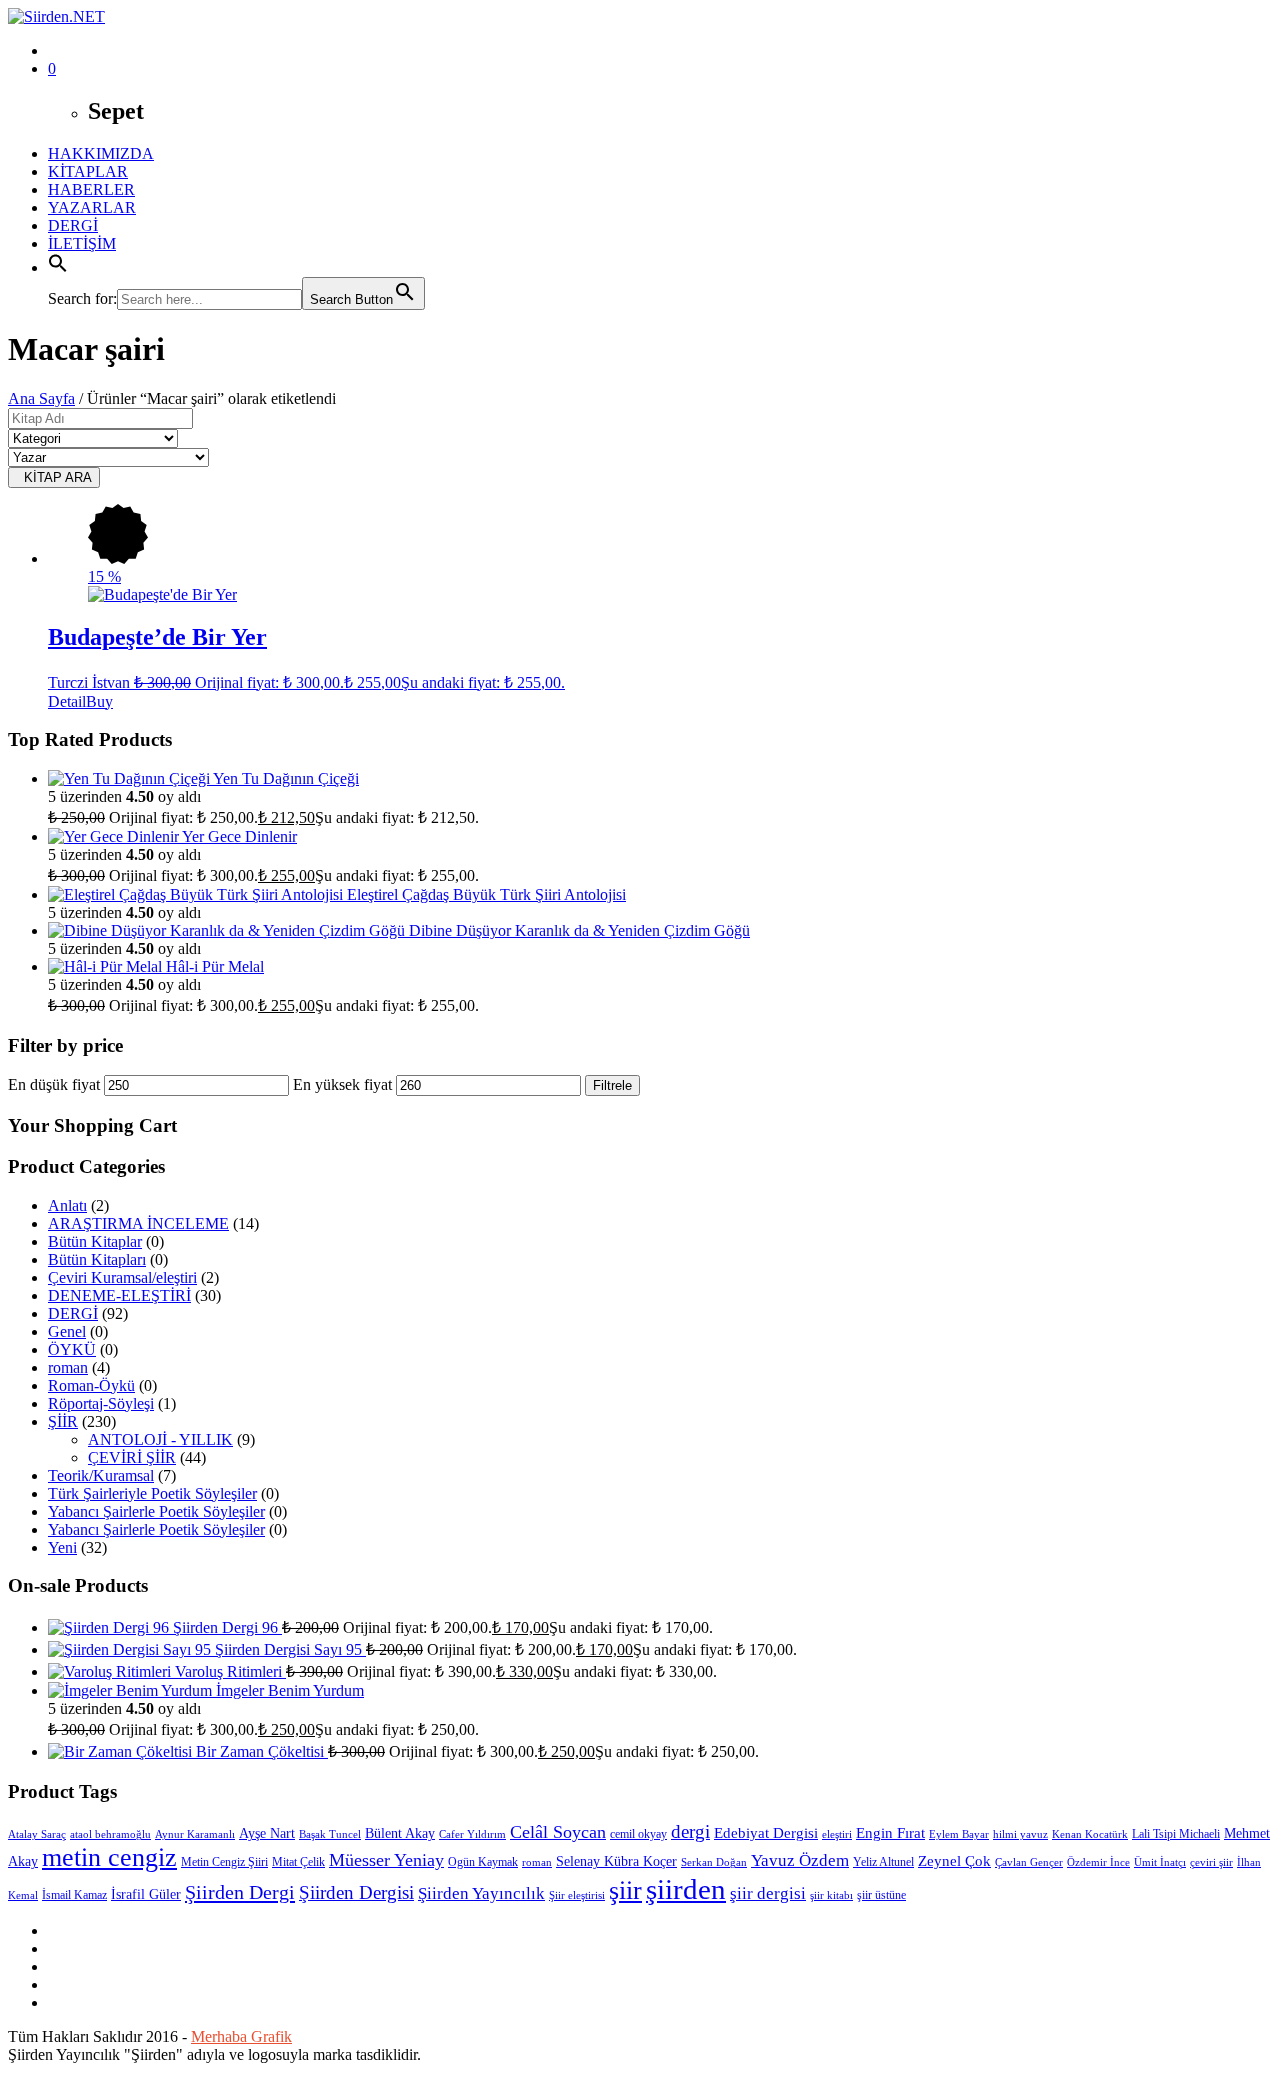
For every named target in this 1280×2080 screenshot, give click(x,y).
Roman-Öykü (91, 1385)
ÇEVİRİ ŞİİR (132, 1457)
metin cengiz (109, 1857)
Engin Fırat (890, 1833)
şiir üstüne (881, 1895)
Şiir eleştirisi (577, 1895)
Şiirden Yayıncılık (481, 1893)
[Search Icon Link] (58, 267)
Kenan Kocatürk (1090, 1834)
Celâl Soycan (558, 1832)
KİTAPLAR (88, 171)
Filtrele (612, 1085)
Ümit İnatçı (1160, 1862)
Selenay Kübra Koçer (616, 1861)
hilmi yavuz (1020, 1834)
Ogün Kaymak (483, 1862)
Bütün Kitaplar (95, 1241)
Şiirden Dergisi (356, 1892)
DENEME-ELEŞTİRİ (119, 1295)
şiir (625, 1890)
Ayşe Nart (267, 1833)
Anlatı (67, 1205)
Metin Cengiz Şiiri (224, 1862)
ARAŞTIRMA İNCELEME (138, 1223)
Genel (67, 1331)
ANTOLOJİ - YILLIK (160, 1439)
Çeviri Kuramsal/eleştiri (122, 1277)
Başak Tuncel (330, 1834)
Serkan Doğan (714, 1862)
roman (68, 1367)
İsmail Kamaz (74, 1895)
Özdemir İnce (1098, 1862)
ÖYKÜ (72, 1349)
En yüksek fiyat (342, 1084)
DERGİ (73, 225)
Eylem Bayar (959, 1834)
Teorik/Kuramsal (101, 1475)
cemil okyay (638, 1834)
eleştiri (837, 1834)
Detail (67, 701)
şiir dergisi (768, 1893)
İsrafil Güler (146, 1894)
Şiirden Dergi (240, 1892)
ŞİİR (63, 1421)
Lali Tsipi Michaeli (1176, 1834)
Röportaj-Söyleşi (101, 1403)
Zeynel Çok (954, 1861)
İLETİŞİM (82, 243)
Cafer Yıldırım (472, 1834)
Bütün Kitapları (97, 1259)
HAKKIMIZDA (101, 153)
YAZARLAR (92, 207)
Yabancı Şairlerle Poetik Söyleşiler (156, 1511)
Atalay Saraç (37, 1834)
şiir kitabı (831, 1895)
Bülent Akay (400, 1833)
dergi (690, 1831)
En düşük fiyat (54, 1084)
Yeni (62, 1547)
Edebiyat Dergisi (766, 1833)
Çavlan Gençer (1029, 1862)
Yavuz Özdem (800, 1860)
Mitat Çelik (298, 1862)
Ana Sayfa (41, 398)
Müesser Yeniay (386, 1860)
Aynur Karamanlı (195, 1834)
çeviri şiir (1211, 1862)
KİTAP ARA (54, 477)
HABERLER (91, 189)
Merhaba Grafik (241, 2036)
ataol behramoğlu (110, 1834)
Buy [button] (99, 701)
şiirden (686, 1889)
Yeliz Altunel (883, 1862)
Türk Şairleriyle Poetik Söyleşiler (152, 1493)
